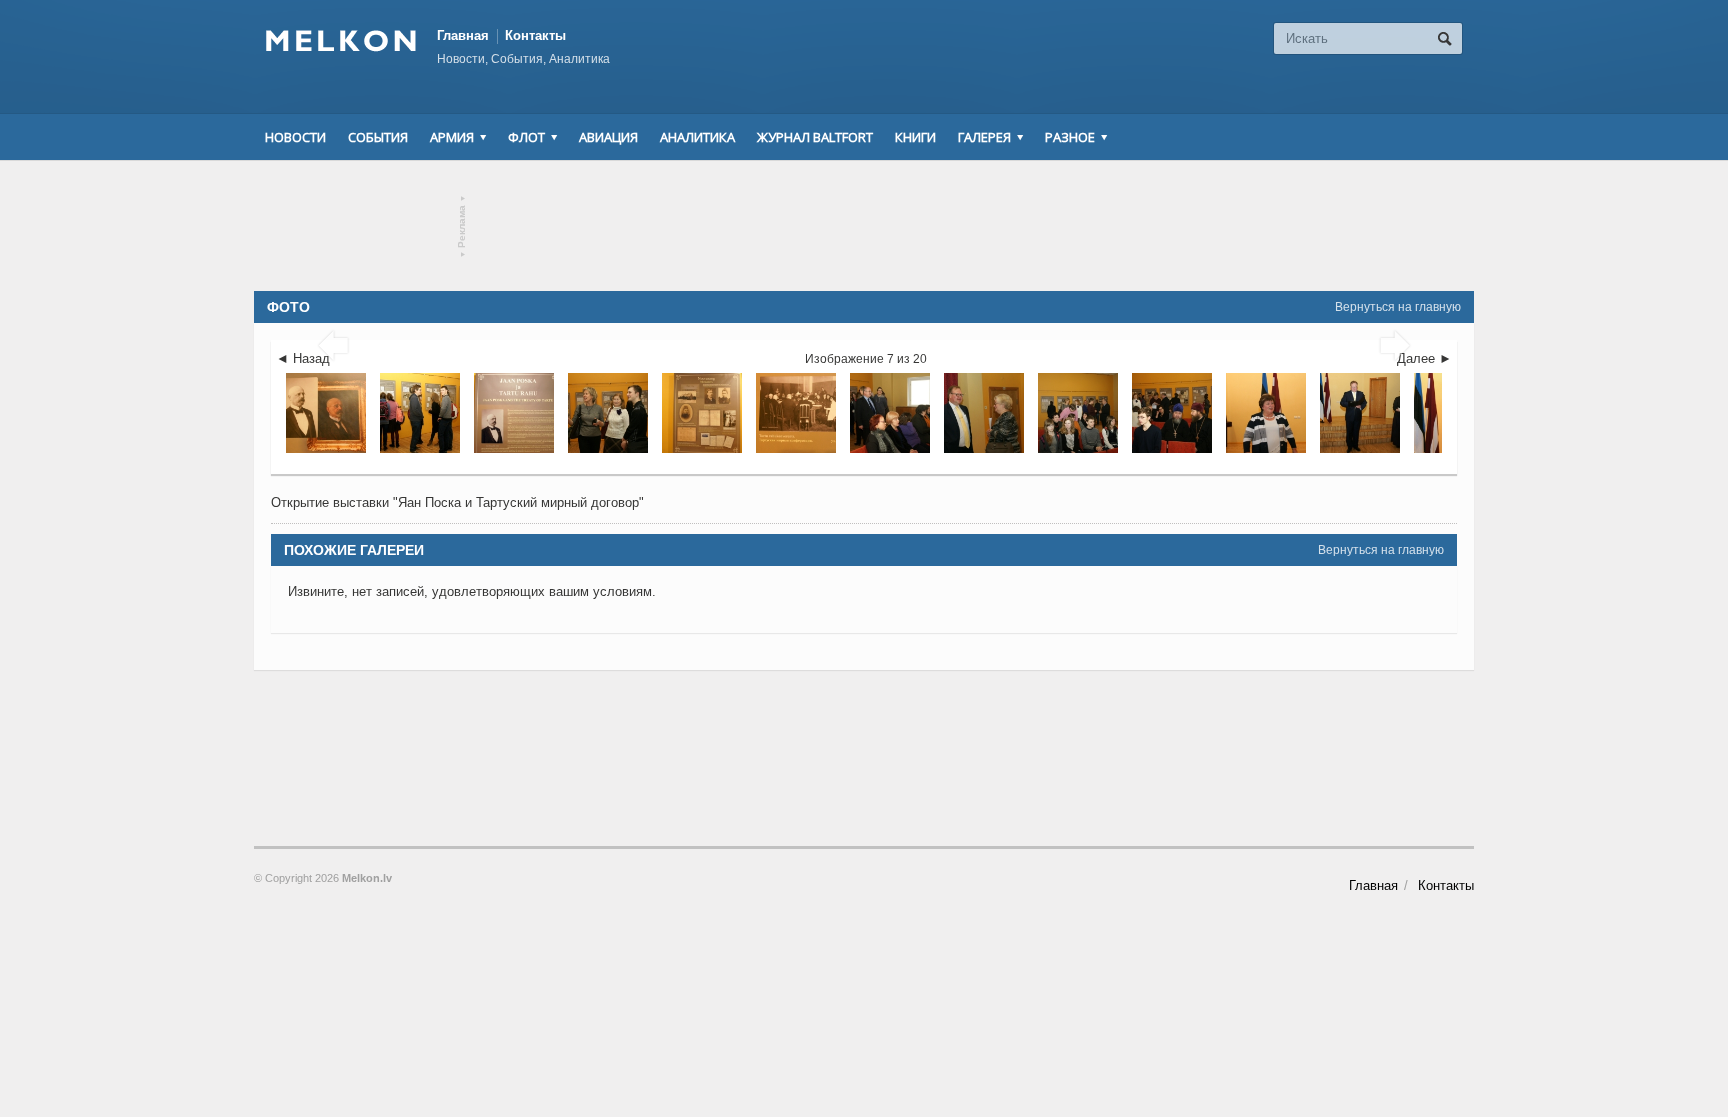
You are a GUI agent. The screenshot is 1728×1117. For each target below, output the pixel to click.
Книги (915, 137)
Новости (295, 137)
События (378, 137)
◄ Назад (303, 358)
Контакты (535, 35)
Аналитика (697, 137)
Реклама (462, 226)
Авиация (608, 137)
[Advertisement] (864, 226)
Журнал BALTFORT (815, 137)
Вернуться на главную (1398, 307)
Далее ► (1424, 358)
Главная (463, 35)
